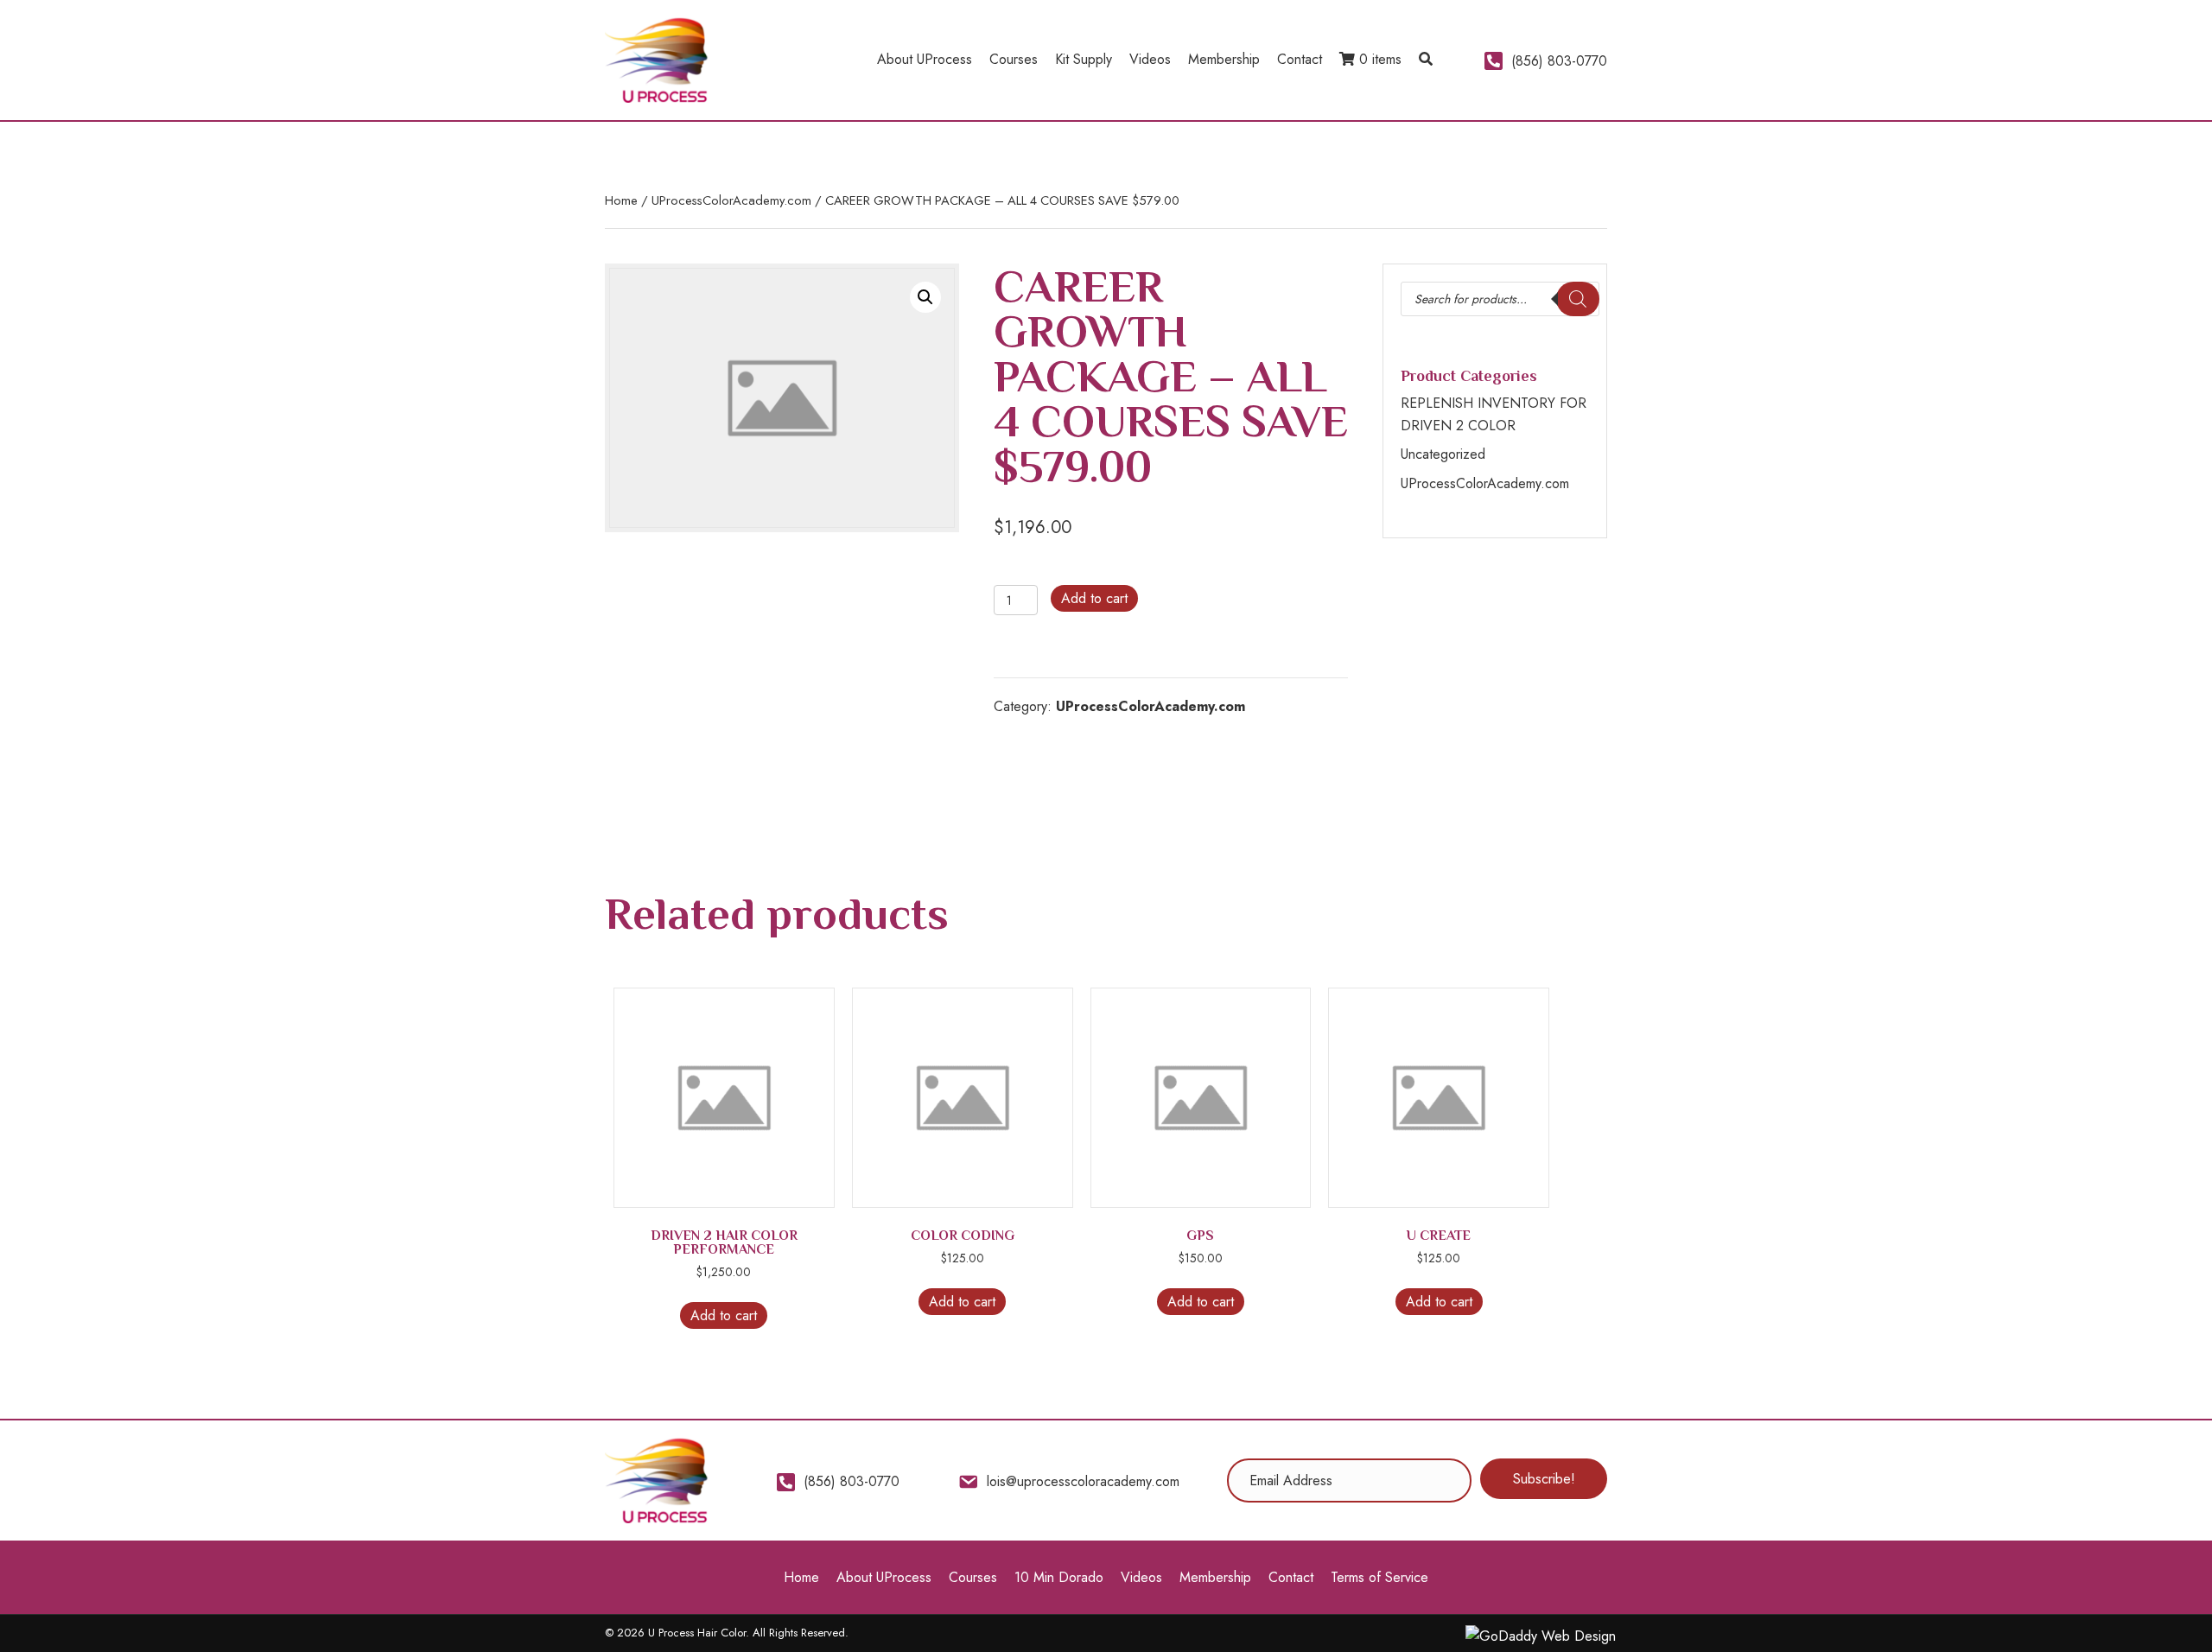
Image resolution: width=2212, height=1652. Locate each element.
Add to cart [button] (724, 1315)
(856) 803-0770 (1559, 61)
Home (621, 200)
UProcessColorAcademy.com (731, 200)
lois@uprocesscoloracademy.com (1083, 1481)
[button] (1426, 60)
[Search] (1578, 299)
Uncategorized (1443, 454)
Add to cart (1094, 598)
